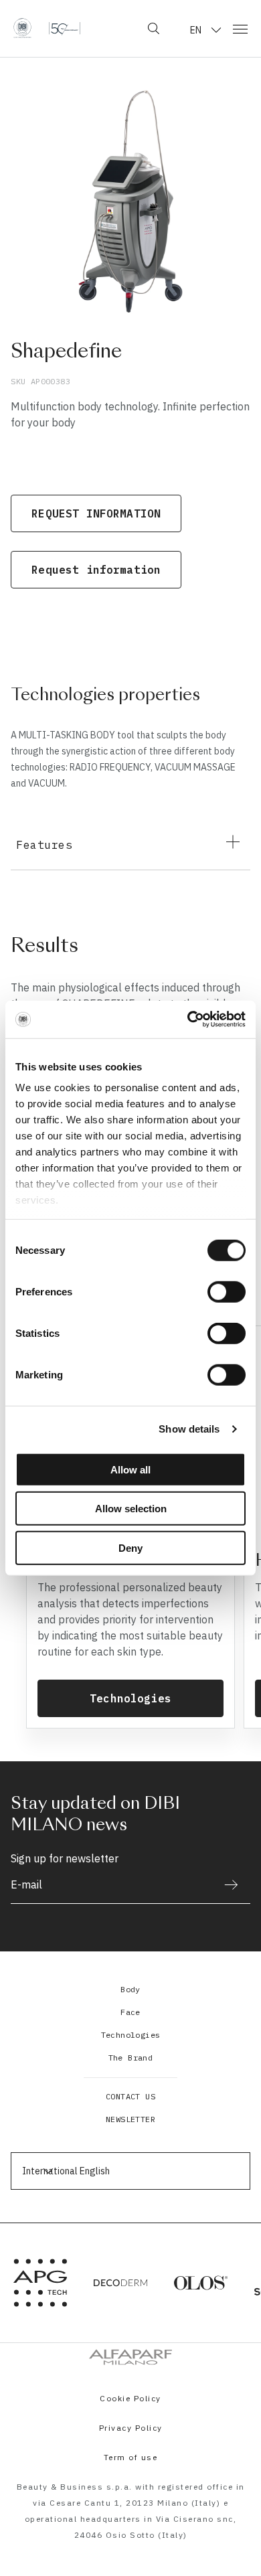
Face (130, 2012)
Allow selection (131, 1509)
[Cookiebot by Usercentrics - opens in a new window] (188, 1020)
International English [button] (66, 2171)
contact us (130, 2096)
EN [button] (196, 30)
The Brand (131, 2058)
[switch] (227, 1291)
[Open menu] (240, 28)
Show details (189, 1429)
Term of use (131, 2457)
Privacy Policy (131, 2428)
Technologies (131, 2035)
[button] (130, 842)
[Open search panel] (154, 28)
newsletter (130, 2119)
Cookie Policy (130, 2398)
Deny (130, 1547)
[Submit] (225, 1885)
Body (130, 1989)
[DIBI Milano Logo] (47, 28)
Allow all (130, 1469)
